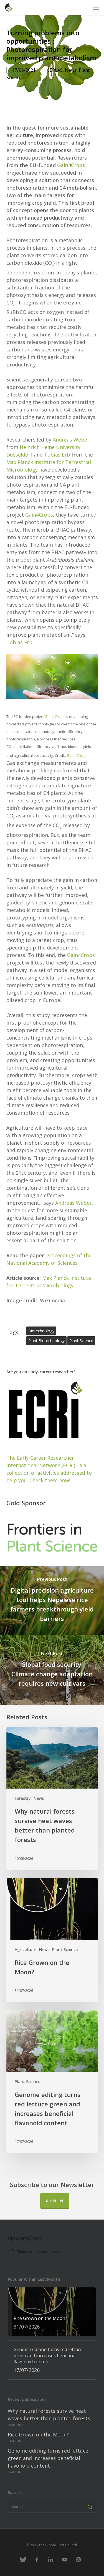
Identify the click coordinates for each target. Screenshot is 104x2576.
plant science (81, 1341)
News (71, 70)
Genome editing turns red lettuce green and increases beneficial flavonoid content (48, 2458)
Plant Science (65, 1949)
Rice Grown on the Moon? (38, 2434)
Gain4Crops (71, 165)
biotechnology (41, 1331)
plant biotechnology (46, 1341)
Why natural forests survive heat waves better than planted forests (49, 2415)
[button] (96, 8)
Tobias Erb (57, 455)
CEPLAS (55, 70)
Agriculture (26, 1949)
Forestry (23, 1798)
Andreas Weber (71, 440)
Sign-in (55, 2201)
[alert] (52, 2252)
